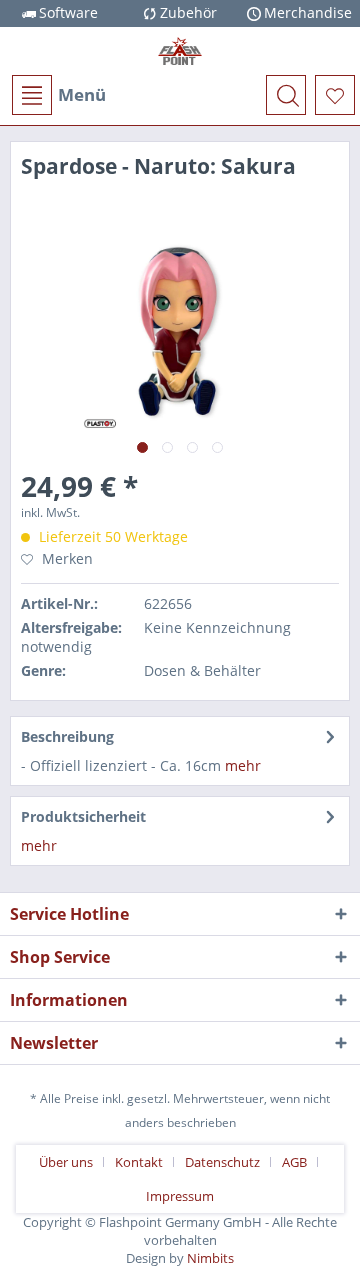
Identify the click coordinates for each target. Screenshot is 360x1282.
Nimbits (210, 1258)
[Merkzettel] (335, 95)
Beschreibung (67, 736)
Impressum (180, 1196)
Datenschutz (222, 1162)
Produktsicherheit (83, 816)
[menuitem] (58, 95)
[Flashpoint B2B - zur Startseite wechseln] (180, 51)
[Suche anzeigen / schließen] (286, 95)
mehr (243, 765)
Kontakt (139, 1162)
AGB (294, 1162)
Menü (82, 94)
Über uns (66, 1162)
